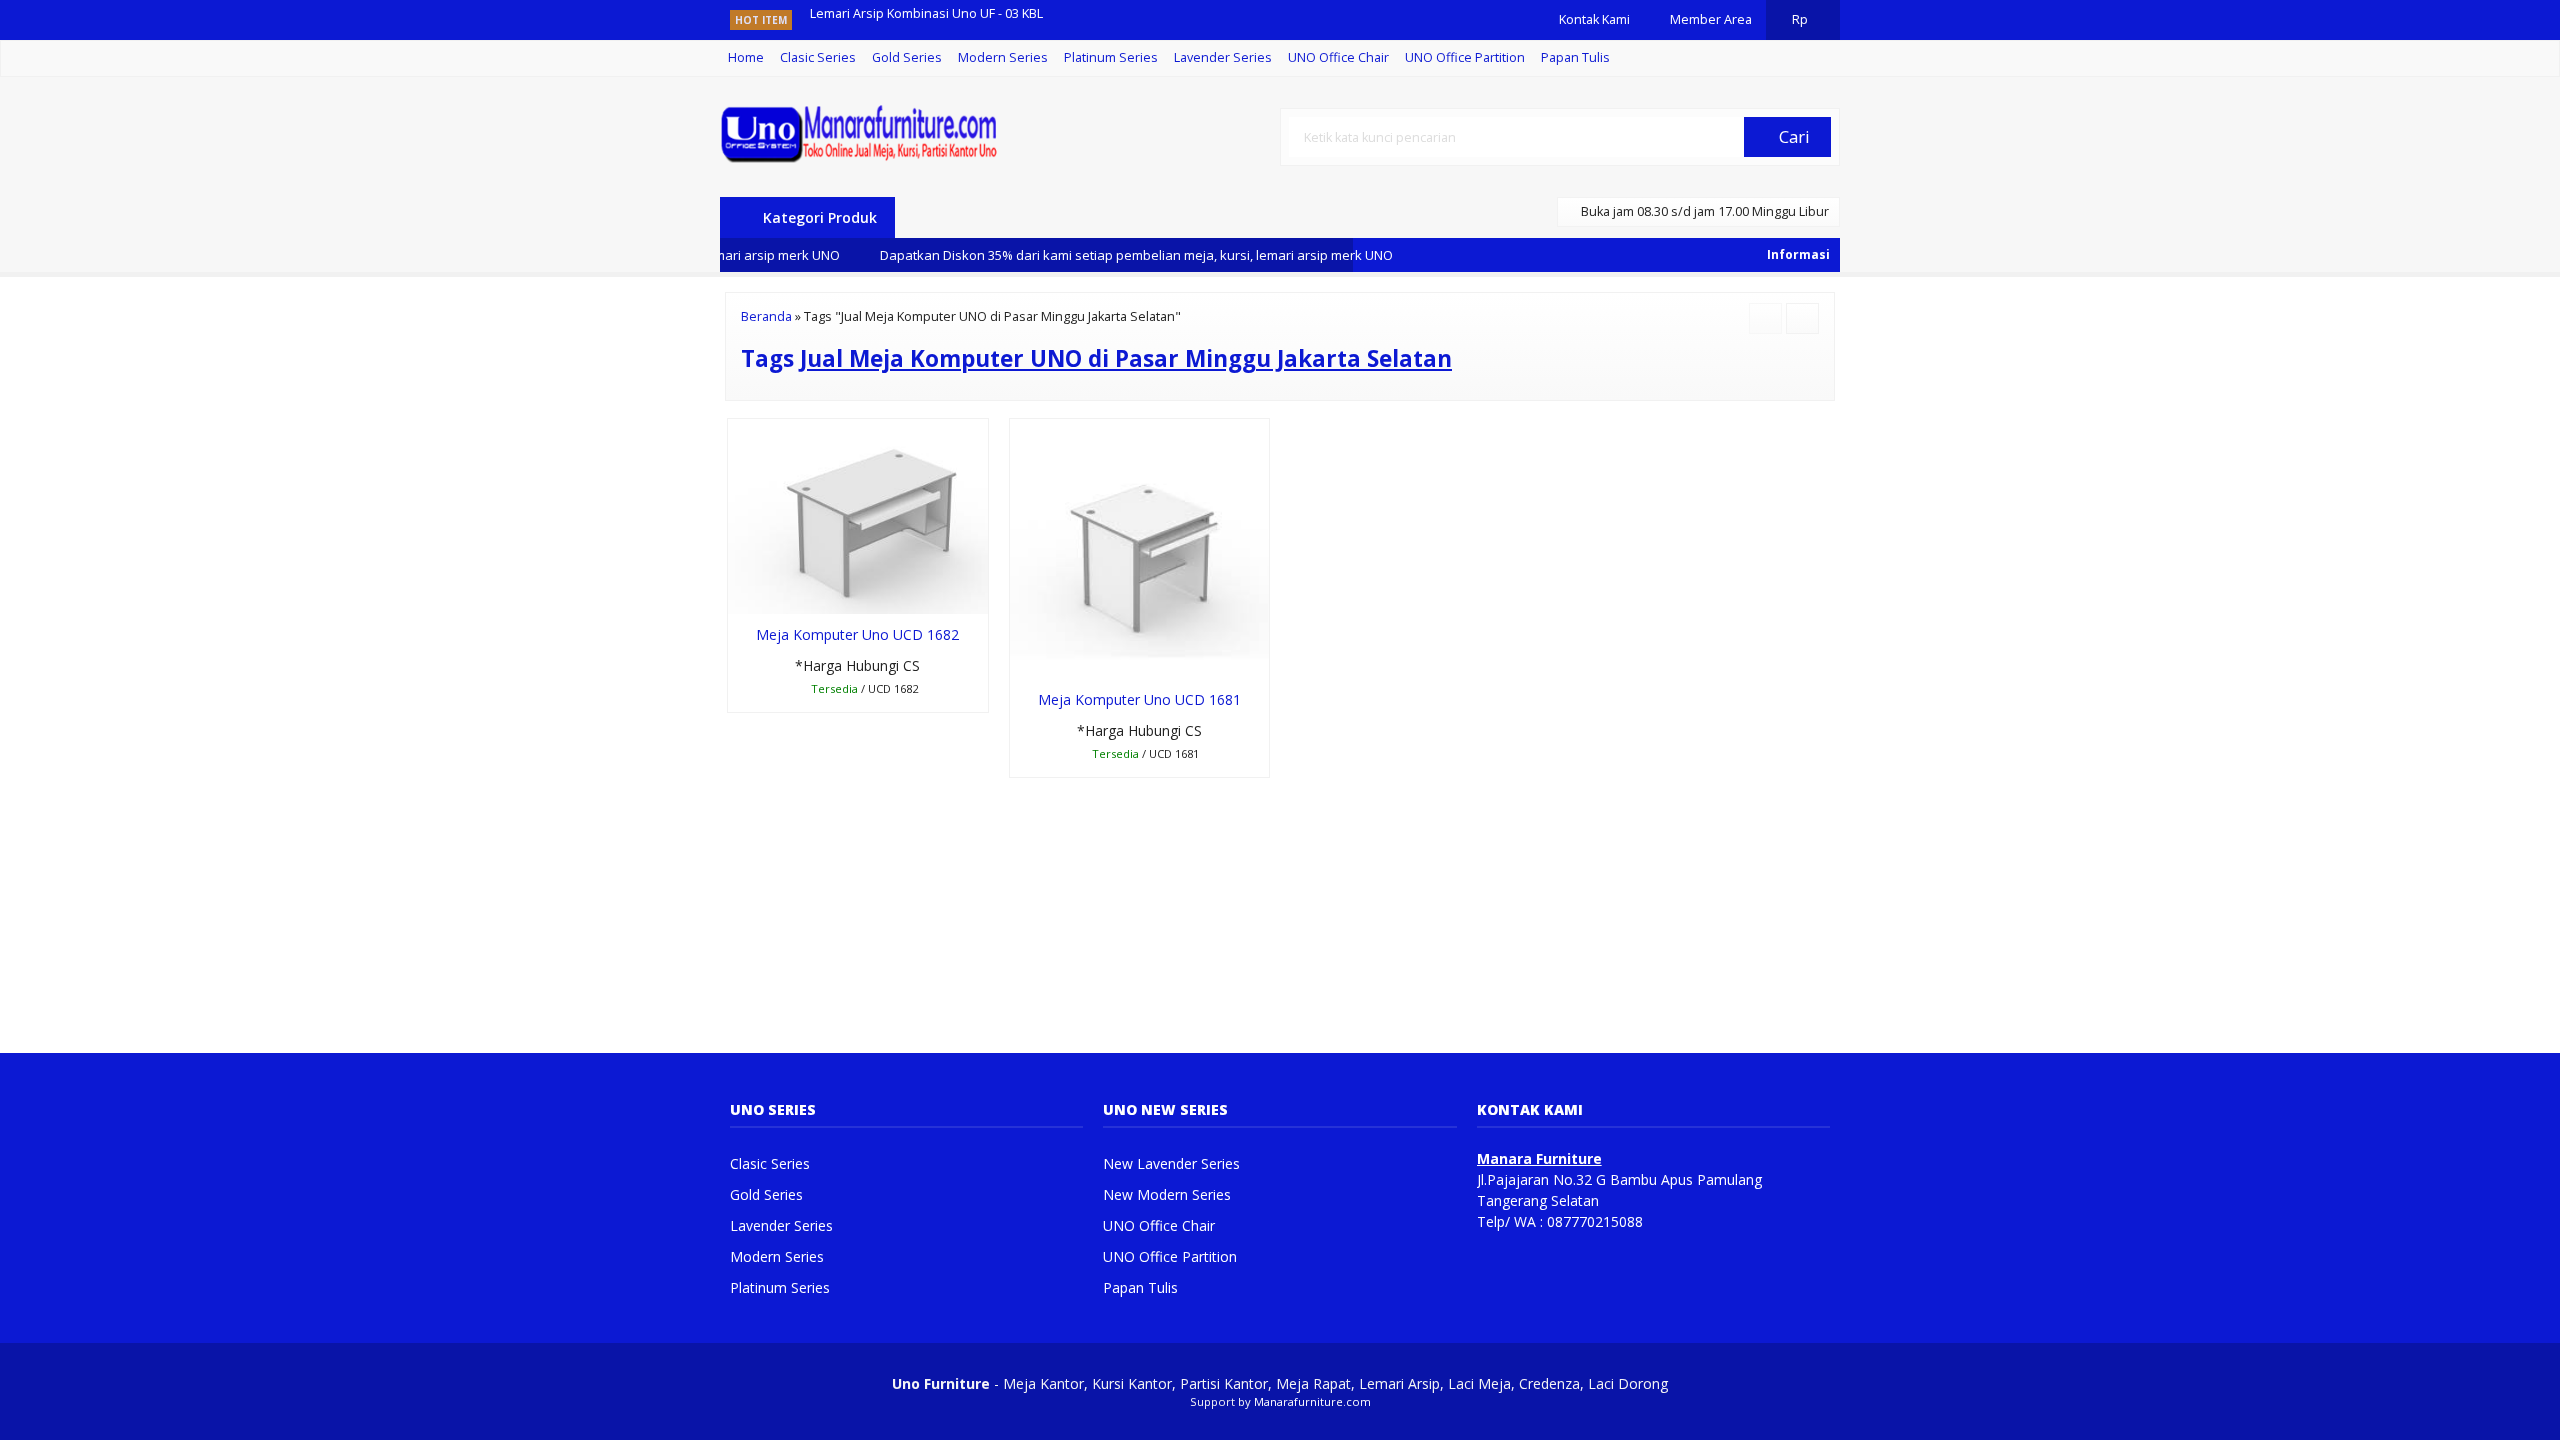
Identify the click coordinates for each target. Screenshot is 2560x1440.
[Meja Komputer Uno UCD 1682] (858, 514)
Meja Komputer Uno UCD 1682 (857, 634)
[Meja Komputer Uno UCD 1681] (1140, 547)
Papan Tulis (1575, 57)
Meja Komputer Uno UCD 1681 (1139, 699)
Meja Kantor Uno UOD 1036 (890, 19)
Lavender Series (1223, 57)
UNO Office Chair (1338, 57)
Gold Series (907, 57)
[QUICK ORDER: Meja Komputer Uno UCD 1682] (741, 595)
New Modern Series (1167, 1194)
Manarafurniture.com (1312, 1401)
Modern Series (1003, 57)
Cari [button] (1792, 136)
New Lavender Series (1171, 1163)
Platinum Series (1111, 57)
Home (746, 57)
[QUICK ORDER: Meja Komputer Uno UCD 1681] (1023, 660)
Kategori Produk (818, 217)
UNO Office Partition (1465, 57)
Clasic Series (818, 57)
